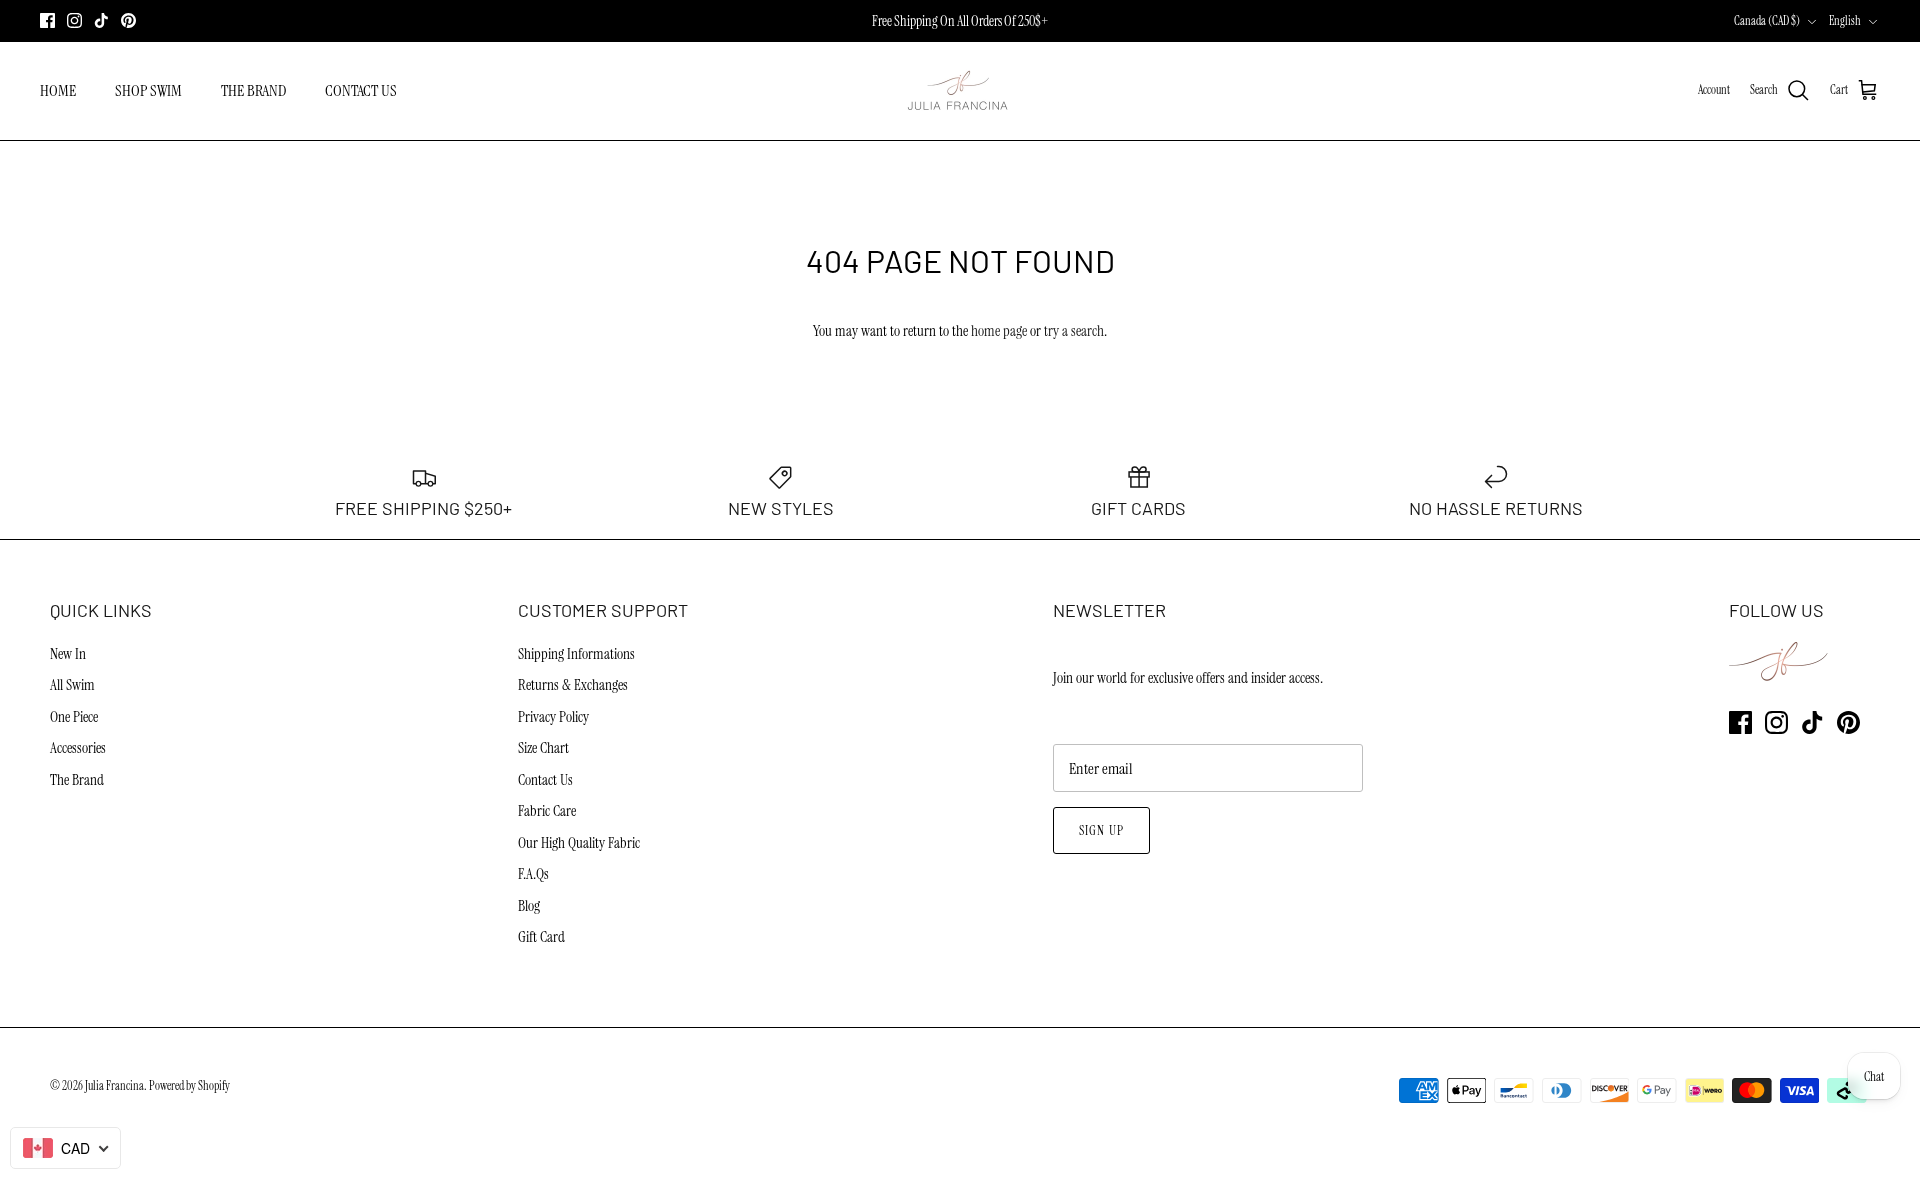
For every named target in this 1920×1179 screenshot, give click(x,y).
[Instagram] (74, 20)
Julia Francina (114, 1086)
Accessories (78, 748)
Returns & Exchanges (573, 685)
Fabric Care (547, 811)
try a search (1074, 331)
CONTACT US (361, 90)
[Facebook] (47, 20)
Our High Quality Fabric (579, 843)
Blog (529, 906)
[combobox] (65, 1148)
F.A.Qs (533, 874)
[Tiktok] (101, 20)
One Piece (74, 717)
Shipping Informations (576, 654)
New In (68, 654)
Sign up (1101, 830)
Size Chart (543, 748)
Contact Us (545, 780)
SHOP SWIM (148, 90)
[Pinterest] (128, 20)
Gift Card (541, 937)
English (1845, 21)
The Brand (77, 780)
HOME (58, 90)
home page (999, 331)
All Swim (72, 685)
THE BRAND (253, 90)
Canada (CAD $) (1767, 21)
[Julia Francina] (960, 91)
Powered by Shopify (189, 1086)
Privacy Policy (553, 717)
